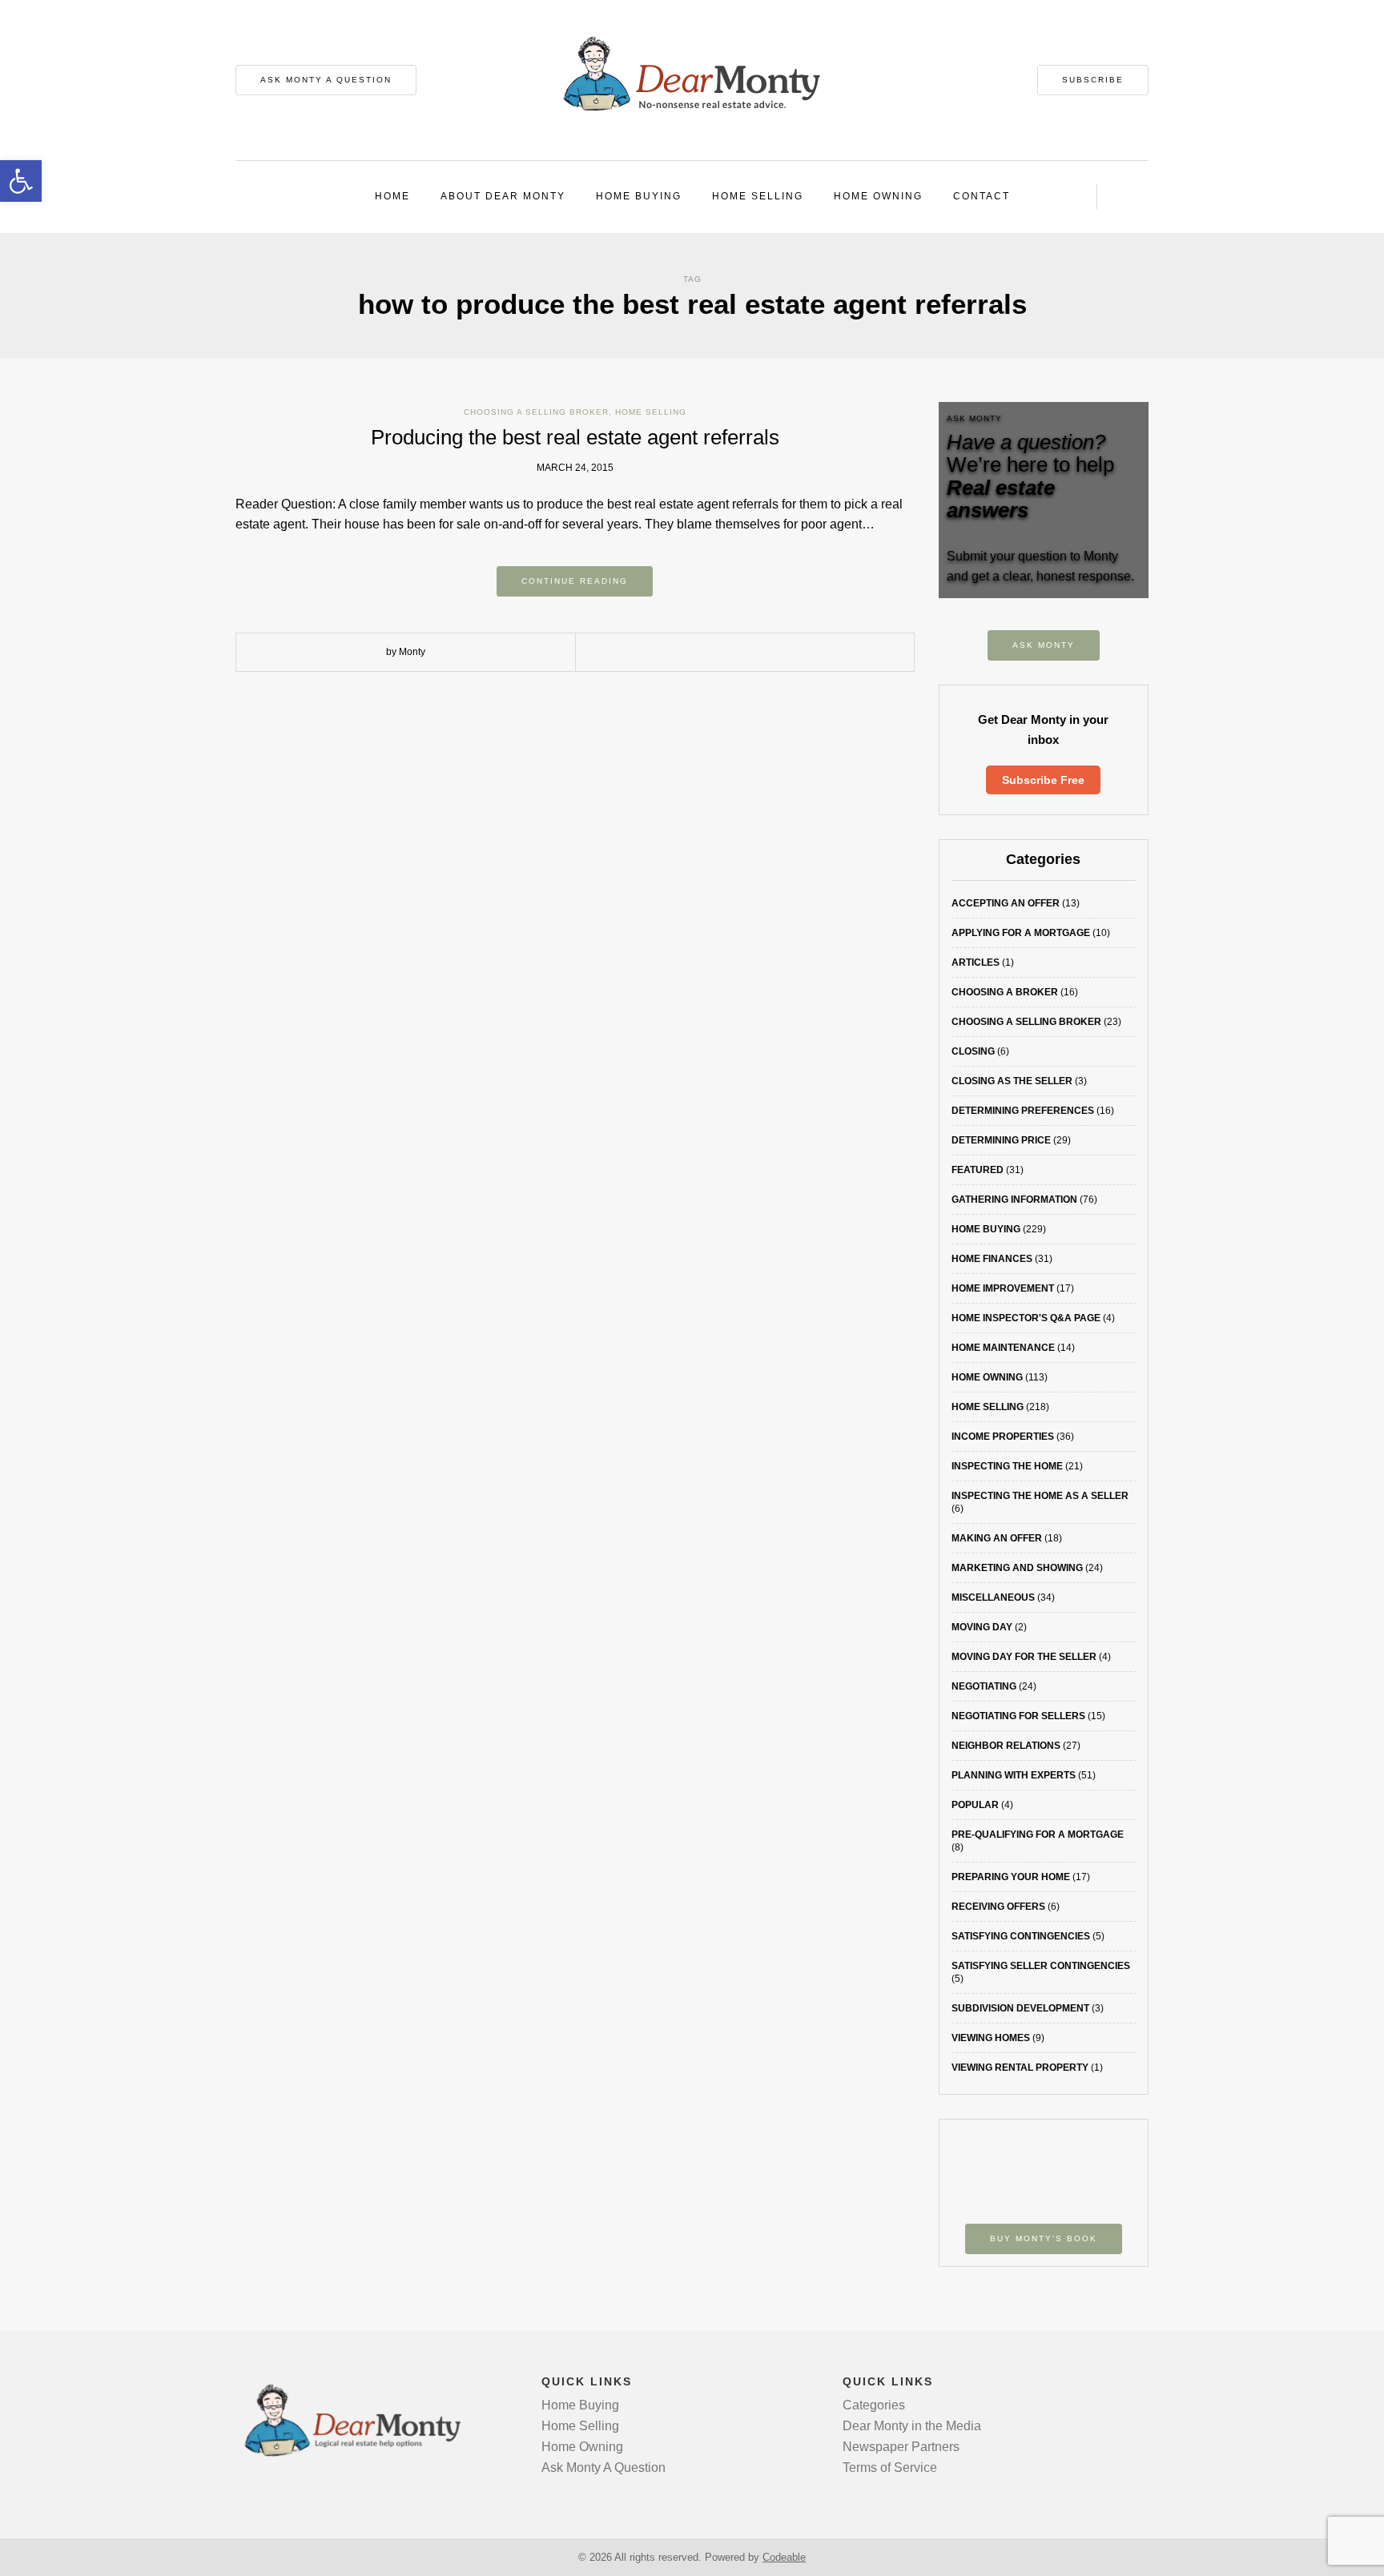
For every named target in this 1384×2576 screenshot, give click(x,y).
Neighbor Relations (1006, 1746)
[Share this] (652, 653)
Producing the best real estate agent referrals (575, 437)
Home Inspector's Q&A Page (1026, 1318)
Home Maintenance (1003, 1348)
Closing (973, 1051)
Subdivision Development (1020, 2008)
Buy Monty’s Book (1044, 2238)
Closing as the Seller (1012, 1081)
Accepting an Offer (1006, 903)
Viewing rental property (1020, 2068)
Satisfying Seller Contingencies (1041, 1966)
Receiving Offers (998, 1907)
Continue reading (575, 581)
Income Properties (1003, 1437)
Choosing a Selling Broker (536, 412)
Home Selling (758, 196)
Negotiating (984, 1686)
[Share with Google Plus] (700, 653)
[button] (21, 181)
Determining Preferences (1023, 1111)
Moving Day (982, 1627)
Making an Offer (997, 1538)
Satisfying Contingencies (1021, 1936)
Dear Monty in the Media (912, 2426)
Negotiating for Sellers (1018, 1716)
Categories (874, 2405)
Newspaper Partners (901, 2447)
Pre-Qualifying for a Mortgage (1038, 1835)
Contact (982, 196)
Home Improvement (1003, 1288)
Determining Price (1001, 1140)
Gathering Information (1014, 1200)
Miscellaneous (993, 1597)
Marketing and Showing (1017, 1568)
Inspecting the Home (1007, 1466)
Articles (976, 962)
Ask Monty (1044, 645)
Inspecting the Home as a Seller (1040, 1496)
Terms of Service (890, 2467)
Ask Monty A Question (326, 80)
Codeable (784, 2557)
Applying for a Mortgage (1021, 933)
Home (392, 196)
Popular (975, 1805)
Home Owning (878, 196)
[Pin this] (724, 653)
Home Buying (639, 196)
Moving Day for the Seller (1024, 1657)
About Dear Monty (503, 196)
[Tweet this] (676, 653)
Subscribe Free (1043, 780)
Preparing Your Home (1011, 1877)
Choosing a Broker (1005, 992)
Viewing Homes (991, 2038)
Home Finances (992, 1259)
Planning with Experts (1014, 1775)
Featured (978, 1170)
